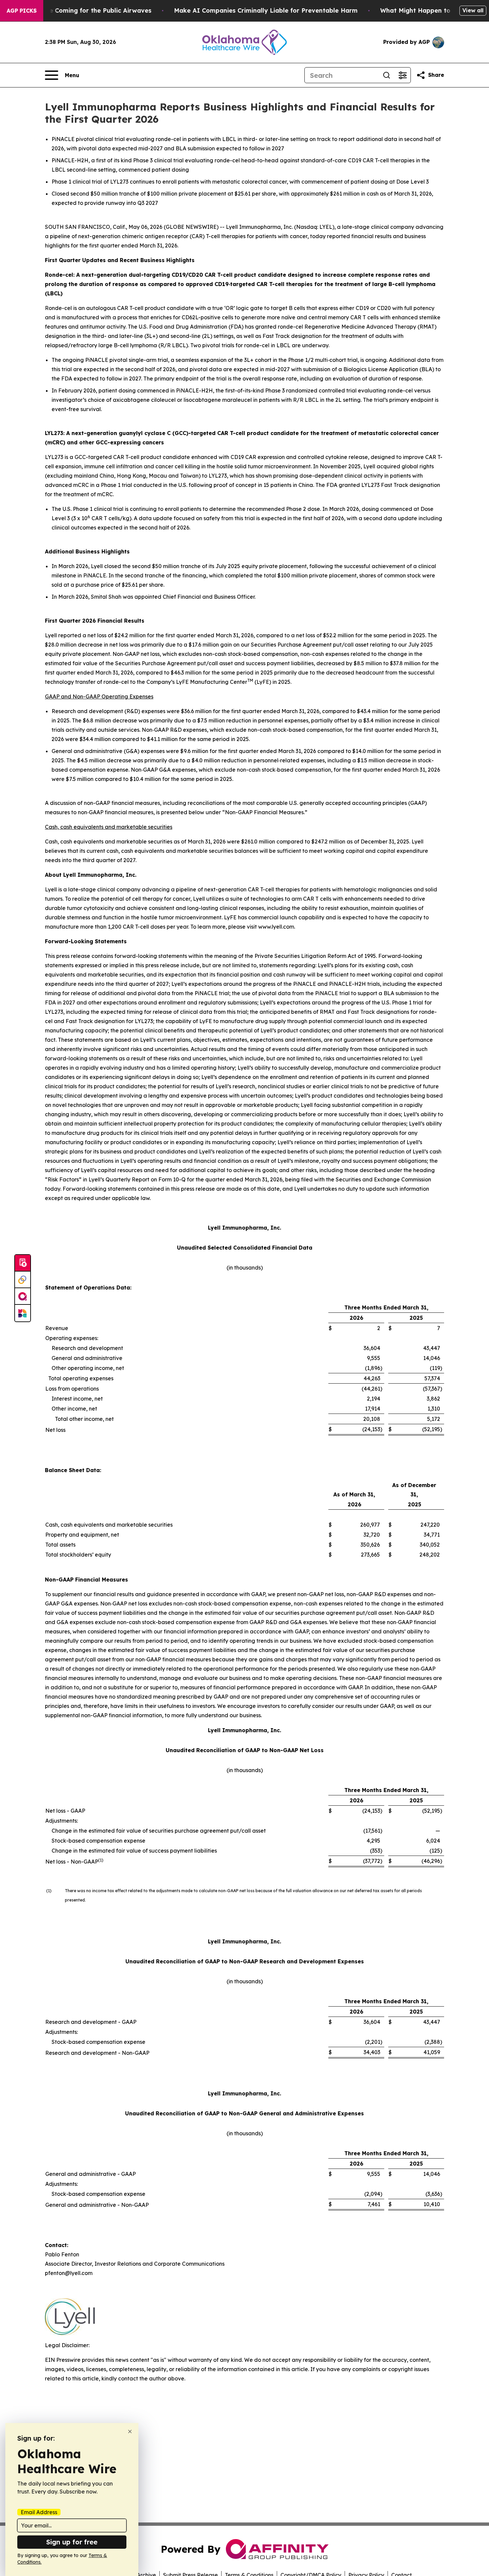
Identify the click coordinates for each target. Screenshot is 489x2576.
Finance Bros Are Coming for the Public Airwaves (76, 10)
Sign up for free (72, 2542)
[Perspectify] (23, 1280)
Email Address (39, 2512)
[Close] (130, 2431)
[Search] (387, 75)
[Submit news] (23, 1263)
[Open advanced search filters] (403, 75)
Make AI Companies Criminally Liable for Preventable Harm (266, 10)
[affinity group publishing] (23, 1296)
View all (473, 10)
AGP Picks (22, 11)
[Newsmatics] (23, 1313)
